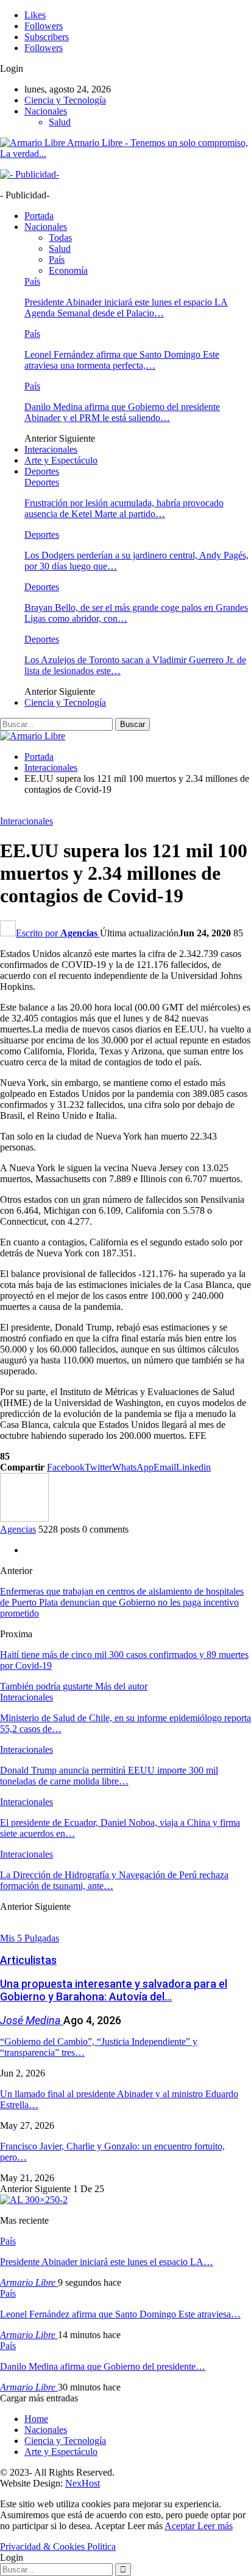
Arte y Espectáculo (61, 460)
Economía (68, 270)
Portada (39, 216)
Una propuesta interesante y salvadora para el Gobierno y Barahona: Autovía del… (114, 1990)
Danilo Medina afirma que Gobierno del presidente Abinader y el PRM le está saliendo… (122, 412)
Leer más (215, 2526)
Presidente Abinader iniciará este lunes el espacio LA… (107, 2262)
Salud (60, 122)
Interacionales (51, 449)
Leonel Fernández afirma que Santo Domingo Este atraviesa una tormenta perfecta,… (122, 360)
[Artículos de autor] (24, 1518)
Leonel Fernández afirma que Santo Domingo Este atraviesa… (120, 2314)
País (57, 259)
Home (36, 2419)
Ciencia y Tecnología (65, 100)
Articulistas (28, 1960)
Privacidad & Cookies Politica (58, 2546)
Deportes (42, 471)
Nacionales (46, 111)
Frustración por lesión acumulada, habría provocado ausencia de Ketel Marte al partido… (124, 508)
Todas (60, 238)
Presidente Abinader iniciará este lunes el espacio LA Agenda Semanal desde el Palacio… (126, 308)
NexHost (83, 2483)
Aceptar (181, 2526)
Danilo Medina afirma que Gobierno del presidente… (103, 2366)
